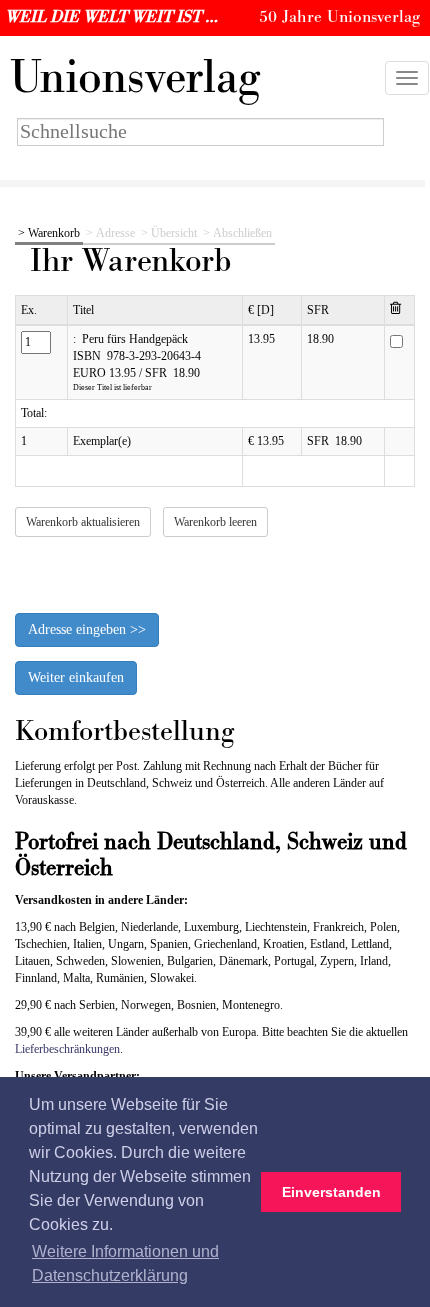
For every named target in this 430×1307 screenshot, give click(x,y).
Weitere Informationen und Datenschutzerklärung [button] (125, 1263)
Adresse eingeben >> (87, 629)
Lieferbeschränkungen (67, 1049)
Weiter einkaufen (76, 677)
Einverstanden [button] (331, 1192)
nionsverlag (135, 78)
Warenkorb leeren (215, 522)
